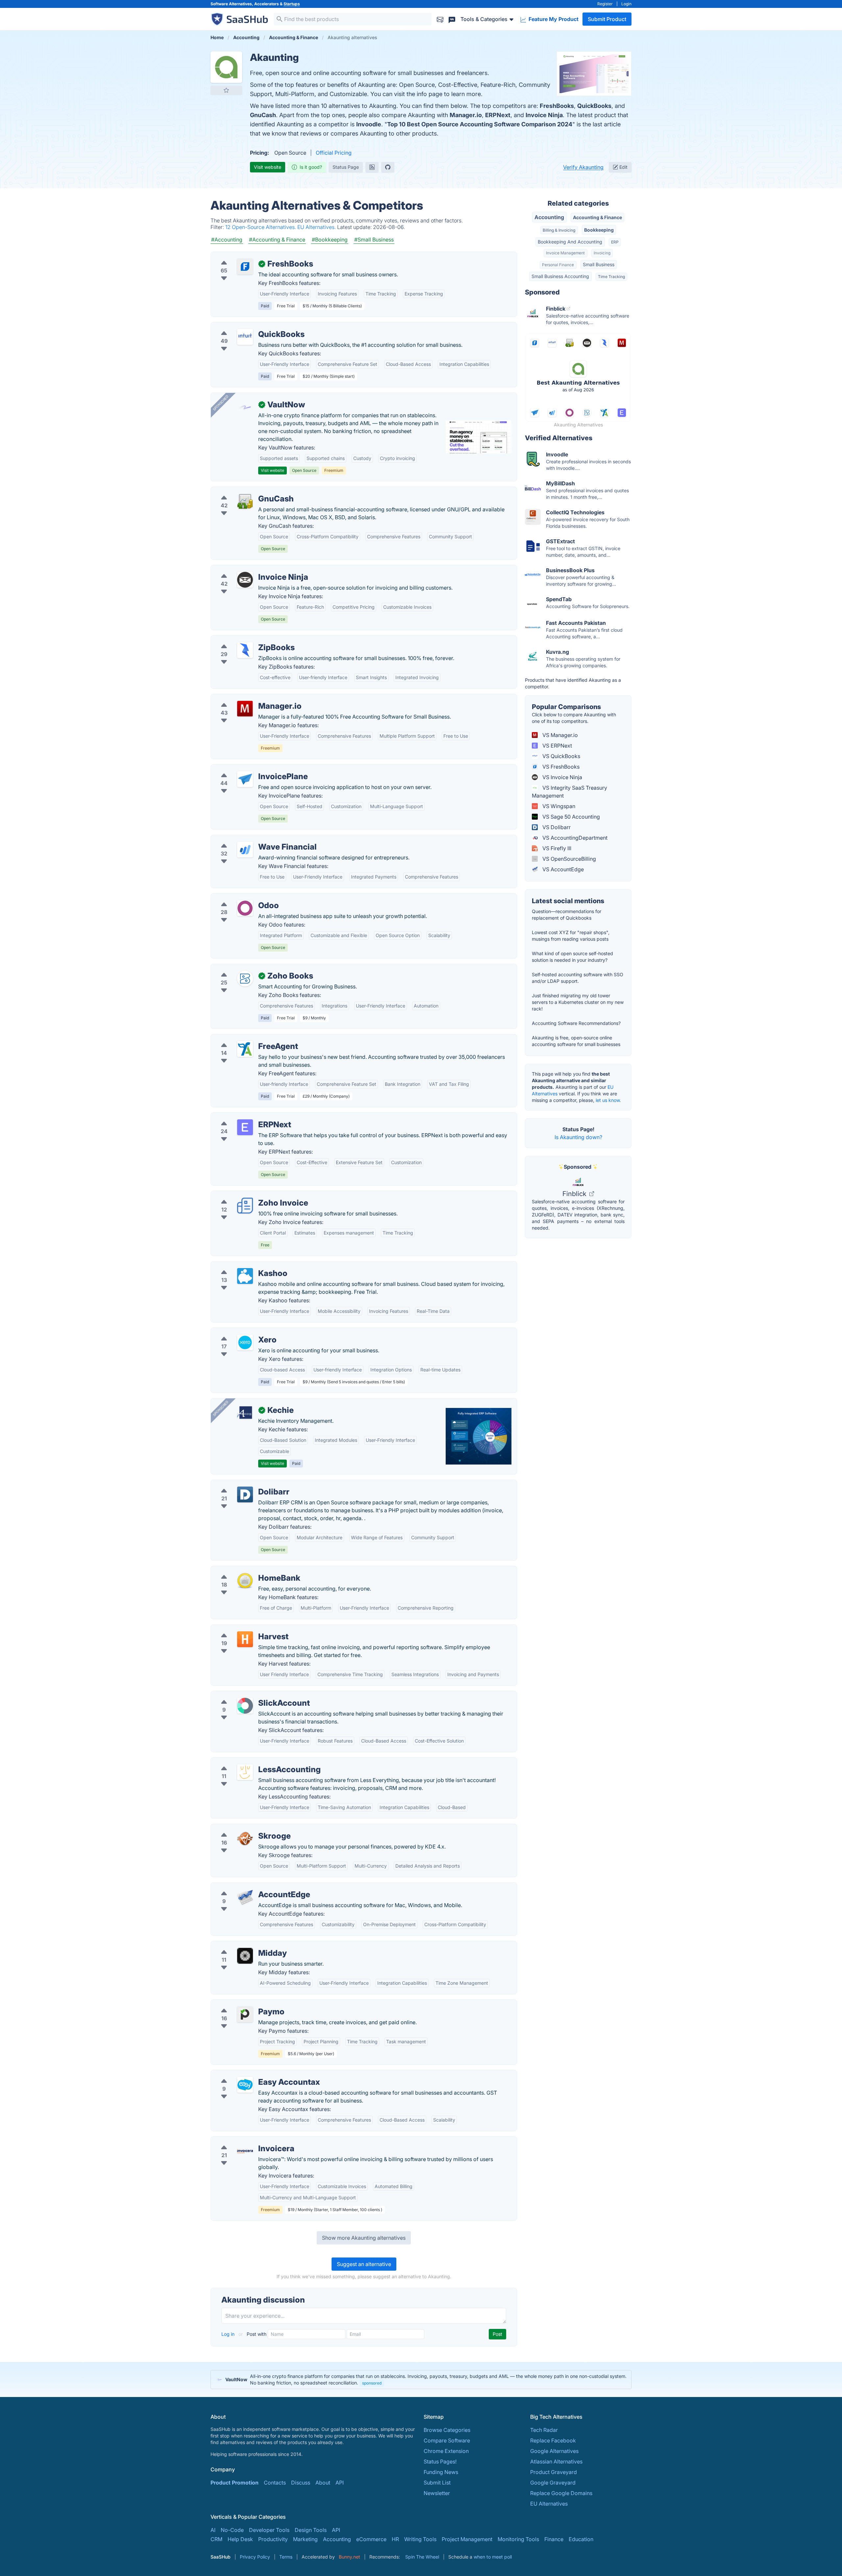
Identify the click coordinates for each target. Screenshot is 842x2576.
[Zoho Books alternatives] (245, 979)
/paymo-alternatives (241, 2004)
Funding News (441, 2472)
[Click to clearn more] (421, 2380)
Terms (286, 2557)
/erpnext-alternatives (242, 1117)
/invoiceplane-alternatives (248, 769)
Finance (554, 2539)
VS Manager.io (559, 735)
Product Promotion (235, 2483)
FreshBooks (557, 106)
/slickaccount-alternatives (248, 1695)
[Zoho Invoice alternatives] (245, 1206)
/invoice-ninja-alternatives (248, 569)
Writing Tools (420, 2539)
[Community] (452, 19)
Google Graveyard (553, 2483)
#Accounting (227, 240)
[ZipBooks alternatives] (245, 650)
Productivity (273, 2539)
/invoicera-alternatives (244, 2141)
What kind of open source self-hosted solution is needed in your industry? (572, 957)
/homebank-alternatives (245, 1570)
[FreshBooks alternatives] (245, 267)
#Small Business (374, 240)
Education (581, 2539)
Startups (292, 4)
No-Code (232, 2530)
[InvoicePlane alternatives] (245, 779)
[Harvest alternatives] (245, 1639)
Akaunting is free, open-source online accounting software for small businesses (576, 1041)
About (323, 2483)
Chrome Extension (446, 2451)
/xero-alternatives (238, 1332)
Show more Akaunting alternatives (364, 2238)
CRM (216, 2539)
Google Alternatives (554, 2451)
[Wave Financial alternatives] (245, 850)
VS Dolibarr (556, 827)
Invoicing (602, 253)
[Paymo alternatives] (245, 2014)
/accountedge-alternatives (248, 1887)
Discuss (301, 2483)
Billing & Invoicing (559, 230)
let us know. (608, 1100)
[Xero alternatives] (245, 1342)
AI (213, 2530)
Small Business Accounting (560, 276)
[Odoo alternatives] (245, 908)
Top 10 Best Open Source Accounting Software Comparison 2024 (480, 124)
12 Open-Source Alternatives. (261, 227)
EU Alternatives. (317, 227)
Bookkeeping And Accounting (570, 242)
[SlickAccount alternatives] (245, 1706)
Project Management (467, 2539)
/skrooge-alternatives (243, 1828)
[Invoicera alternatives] (245, 2151)
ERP (615, 242)
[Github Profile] (388, 167)
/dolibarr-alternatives (242, 1484)
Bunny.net (349, 2557)
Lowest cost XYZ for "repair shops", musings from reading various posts (571, 936)
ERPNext (498, 115)
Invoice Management (565, 253)
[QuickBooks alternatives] (245, 337)
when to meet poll (493, 2557)
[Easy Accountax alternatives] (245, 2085)
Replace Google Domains (561, 2493)
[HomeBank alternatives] (245, 1581)
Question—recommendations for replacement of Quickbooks (567, 915)
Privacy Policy (255, 2557)
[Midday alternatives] (245, 1956)
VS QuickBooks (561, 756)
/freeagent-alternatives (244, 1038)
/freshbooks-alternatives (246, 256)
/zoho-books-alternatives (248, 968)
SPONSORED (221, 403)
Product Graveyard (554, 2472)
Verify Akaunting (583, 167)
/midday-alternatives (241, 1945)
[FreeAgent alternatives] (245, 1049)
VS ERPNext (557, 746)
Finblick (575, 1194)
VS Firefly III (556, 848)
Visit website (268, 167)
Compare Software (447, 2440)
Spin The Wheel (422, 2557)
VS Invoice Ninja (562, 777)
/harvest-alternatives (241, 1629)
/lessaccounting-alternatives (251, 1762)
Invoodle (369, 124)
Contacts (275, 2483)
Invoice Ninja (544, 115)
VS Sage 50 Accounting (570, 817)
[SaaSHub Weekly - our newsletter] (440, 19)
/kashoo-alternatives (241, 1265)
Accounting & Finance (597, 217)
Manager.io (466, 115)
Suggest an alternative (364, 2264)
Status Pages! (440, 2461)
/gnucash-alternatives (243, 491)
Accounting (549, 217)
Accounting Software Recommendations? (576, 1023)
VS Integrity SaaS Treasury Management (570, 792)
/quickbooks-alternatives (247, 326)
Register (605, 4)
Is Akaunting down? (578, 1137)
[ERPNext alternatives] (245, 1127)
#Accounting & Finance (277, 240)
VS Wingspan (558, 806)
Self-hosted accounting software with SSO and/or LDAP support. (578, 978)
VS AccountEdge (562, 869)
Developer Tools (269, 2530)
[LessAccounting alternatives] (245, 1772)
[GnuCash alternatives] (245, 501)
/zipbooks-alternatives (244, 640)
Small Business (599, 264)
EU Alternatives (549, 2504)
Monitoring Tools (518, 2539)
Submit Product (607, 19)
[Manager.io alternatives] (245, 709)
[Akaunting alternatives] (226, 67)
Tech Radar (544, 2430)
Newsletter (437, 2493)
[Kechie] (245, 1413)
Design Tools (311, 2530)
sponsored (372, 2383)
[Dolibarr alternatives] (245, 1494)
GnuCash (263, 115)
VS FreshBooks (560, 767)
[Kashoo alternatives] (245, 1276)
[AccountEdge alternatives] (245, 1897)
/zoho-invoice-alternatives (249, 1195)
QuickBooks (594, 106)
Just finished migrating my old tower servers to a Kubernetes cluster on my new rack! (578, 1002)
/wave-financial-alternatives (250, 839)
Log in (229, 2334)
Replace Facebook (553, 2440)
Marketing (305, 2539)
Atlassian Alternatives (556, 2461)
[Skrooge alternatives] (245, 1839)
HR (395, 2539)
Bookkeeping (599, 230)
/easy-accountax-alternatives (252, 2074)
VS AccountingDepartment (574, 838)
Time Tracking (611, 277)
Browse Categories (447, 2430)
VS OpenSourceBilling (569, 859)
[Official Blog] (372, 167)
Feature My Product (553, 19)
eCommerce (371, 2539)
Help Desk (240, 2539)
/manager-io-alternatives (247, 698)
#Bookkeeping (330, 240)
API (340, 2483)
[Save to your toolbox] (226, 90)
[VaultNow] (245, 407)
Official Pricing (334, 153)
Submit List (437, 2483)
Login (626, 4)
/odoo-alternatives (239, 898)
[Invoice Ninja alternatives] (245, 580)
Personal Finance (558, 265)
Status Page (346, 167)
